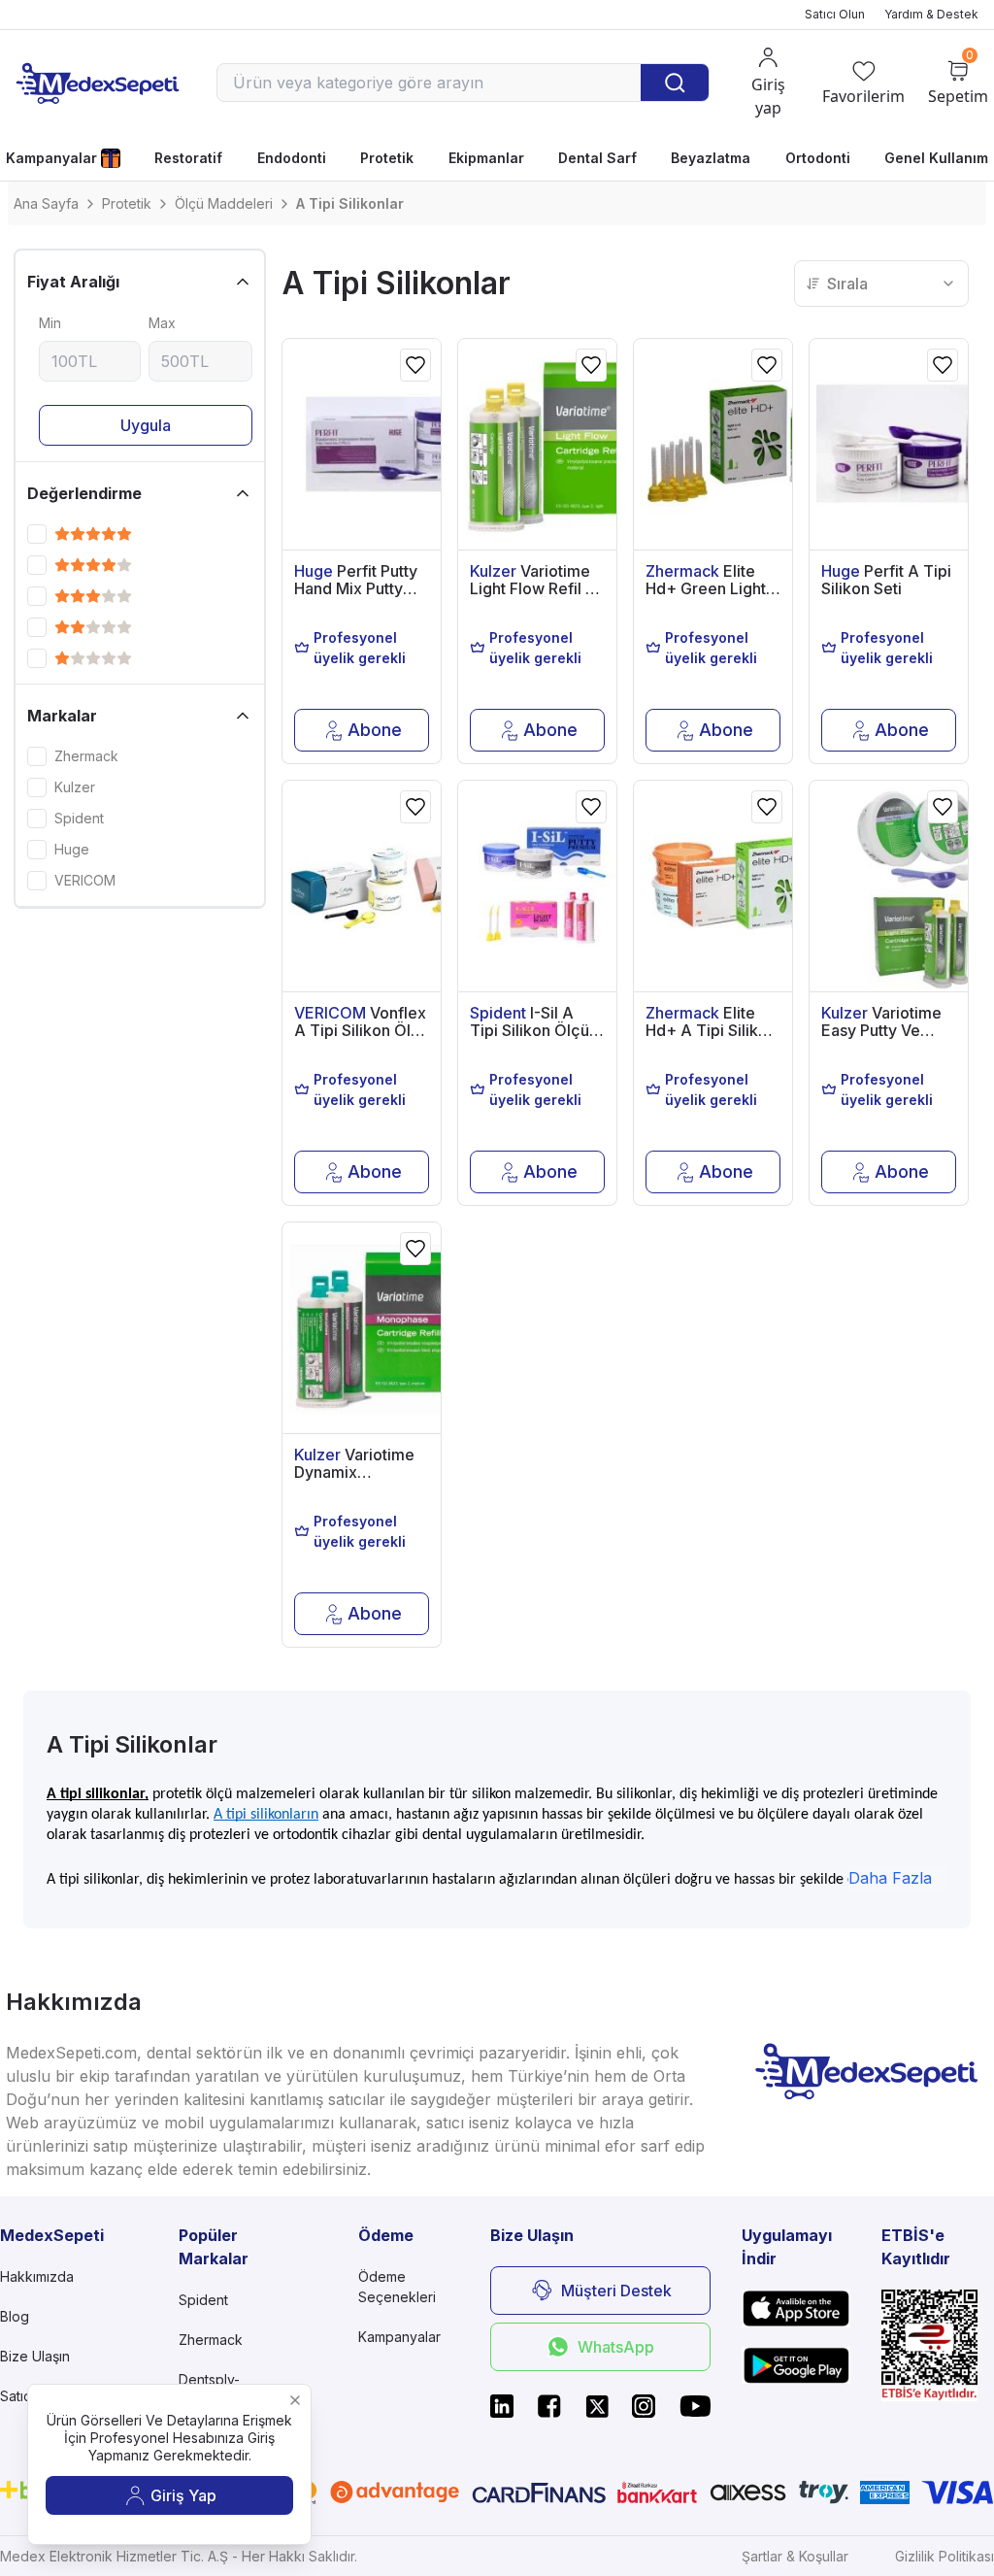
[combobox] (881, 284)
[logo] (98, 83)
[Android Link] (796, 2365)
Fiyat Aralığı (73, 282)
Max (162, 323)
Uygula (146, 425)
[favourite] (415, 365)
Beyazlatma (711, 158)
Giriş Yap (183, 2495)
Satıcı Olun (835, 14)
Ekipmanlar (486, 158)
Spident (79, 819)
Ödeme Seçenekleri (397, 2287)
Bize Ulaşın (35, 2356)
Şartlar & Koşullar (795, 2556)
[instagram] (644, 2406)
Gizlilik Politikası (944, 2556)
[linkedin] (502, 2406)
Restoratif (188, 158)
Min (50, 323)
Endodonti (292, 158)
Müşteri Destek (616, 2291)
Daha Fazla (890, 1878)
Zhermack (86, 756)
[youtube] (695, 2406)
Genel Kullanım (936, 158)
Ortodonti (818, 158)
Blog (15, 2316)
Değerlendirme (84, 493)
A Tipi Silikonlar (350, 203)
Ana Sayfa (46, 203)
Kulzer (75, 787)
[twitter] (597, 2406)
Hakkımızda (37, 2276)
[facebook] (549, 2406)
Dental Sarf (597, 158)
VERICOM (85, 881)
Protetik (387, 158)
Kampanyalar (51, 158)
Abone (375, 730)
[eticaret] (938, 2346)
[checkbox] (37, 534)
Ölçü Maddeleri (224, 203)
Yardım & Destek (931, 14)
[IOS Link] (796, 2308)
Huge (72, 850)
